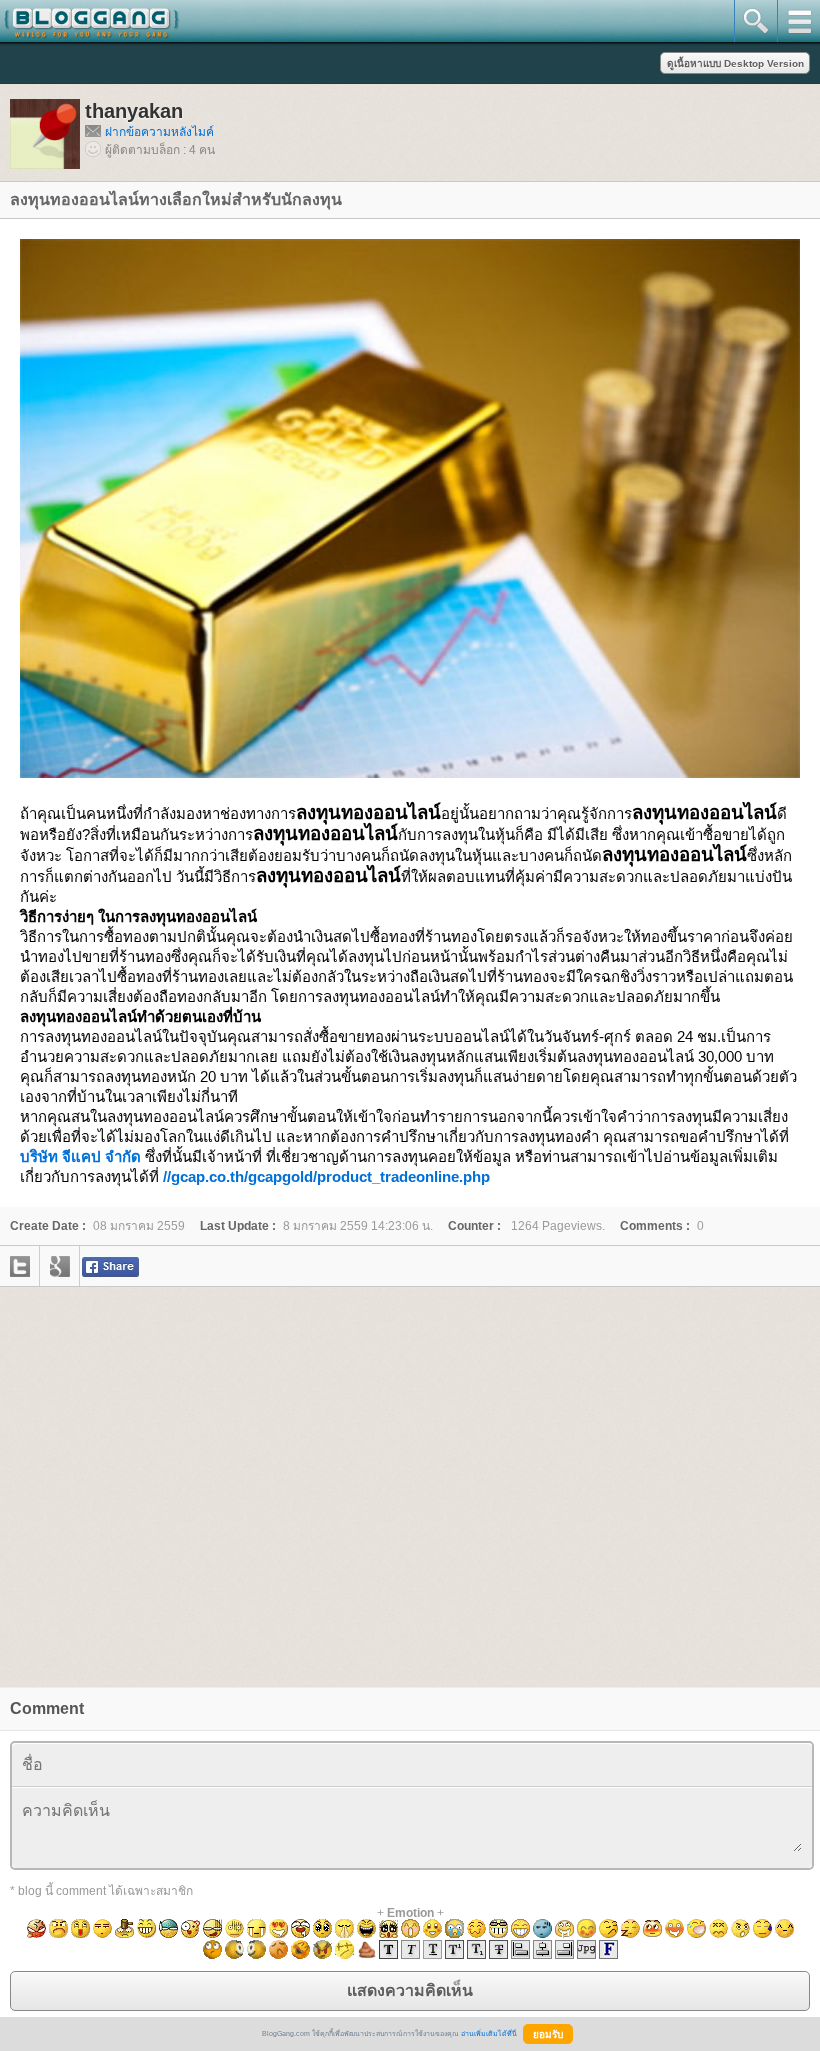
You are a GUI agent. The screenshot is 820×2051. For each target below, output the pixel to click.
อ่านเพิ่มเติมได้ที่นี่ (489, 2033)
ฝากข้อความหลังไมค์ (159, 132)
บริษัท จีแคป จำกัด (80, 1156)
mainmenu (798, 21)
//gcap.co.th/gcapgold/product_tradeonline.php (326, 1176)
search (755, 21)
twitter (20, 1266)
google (60, 1266)
